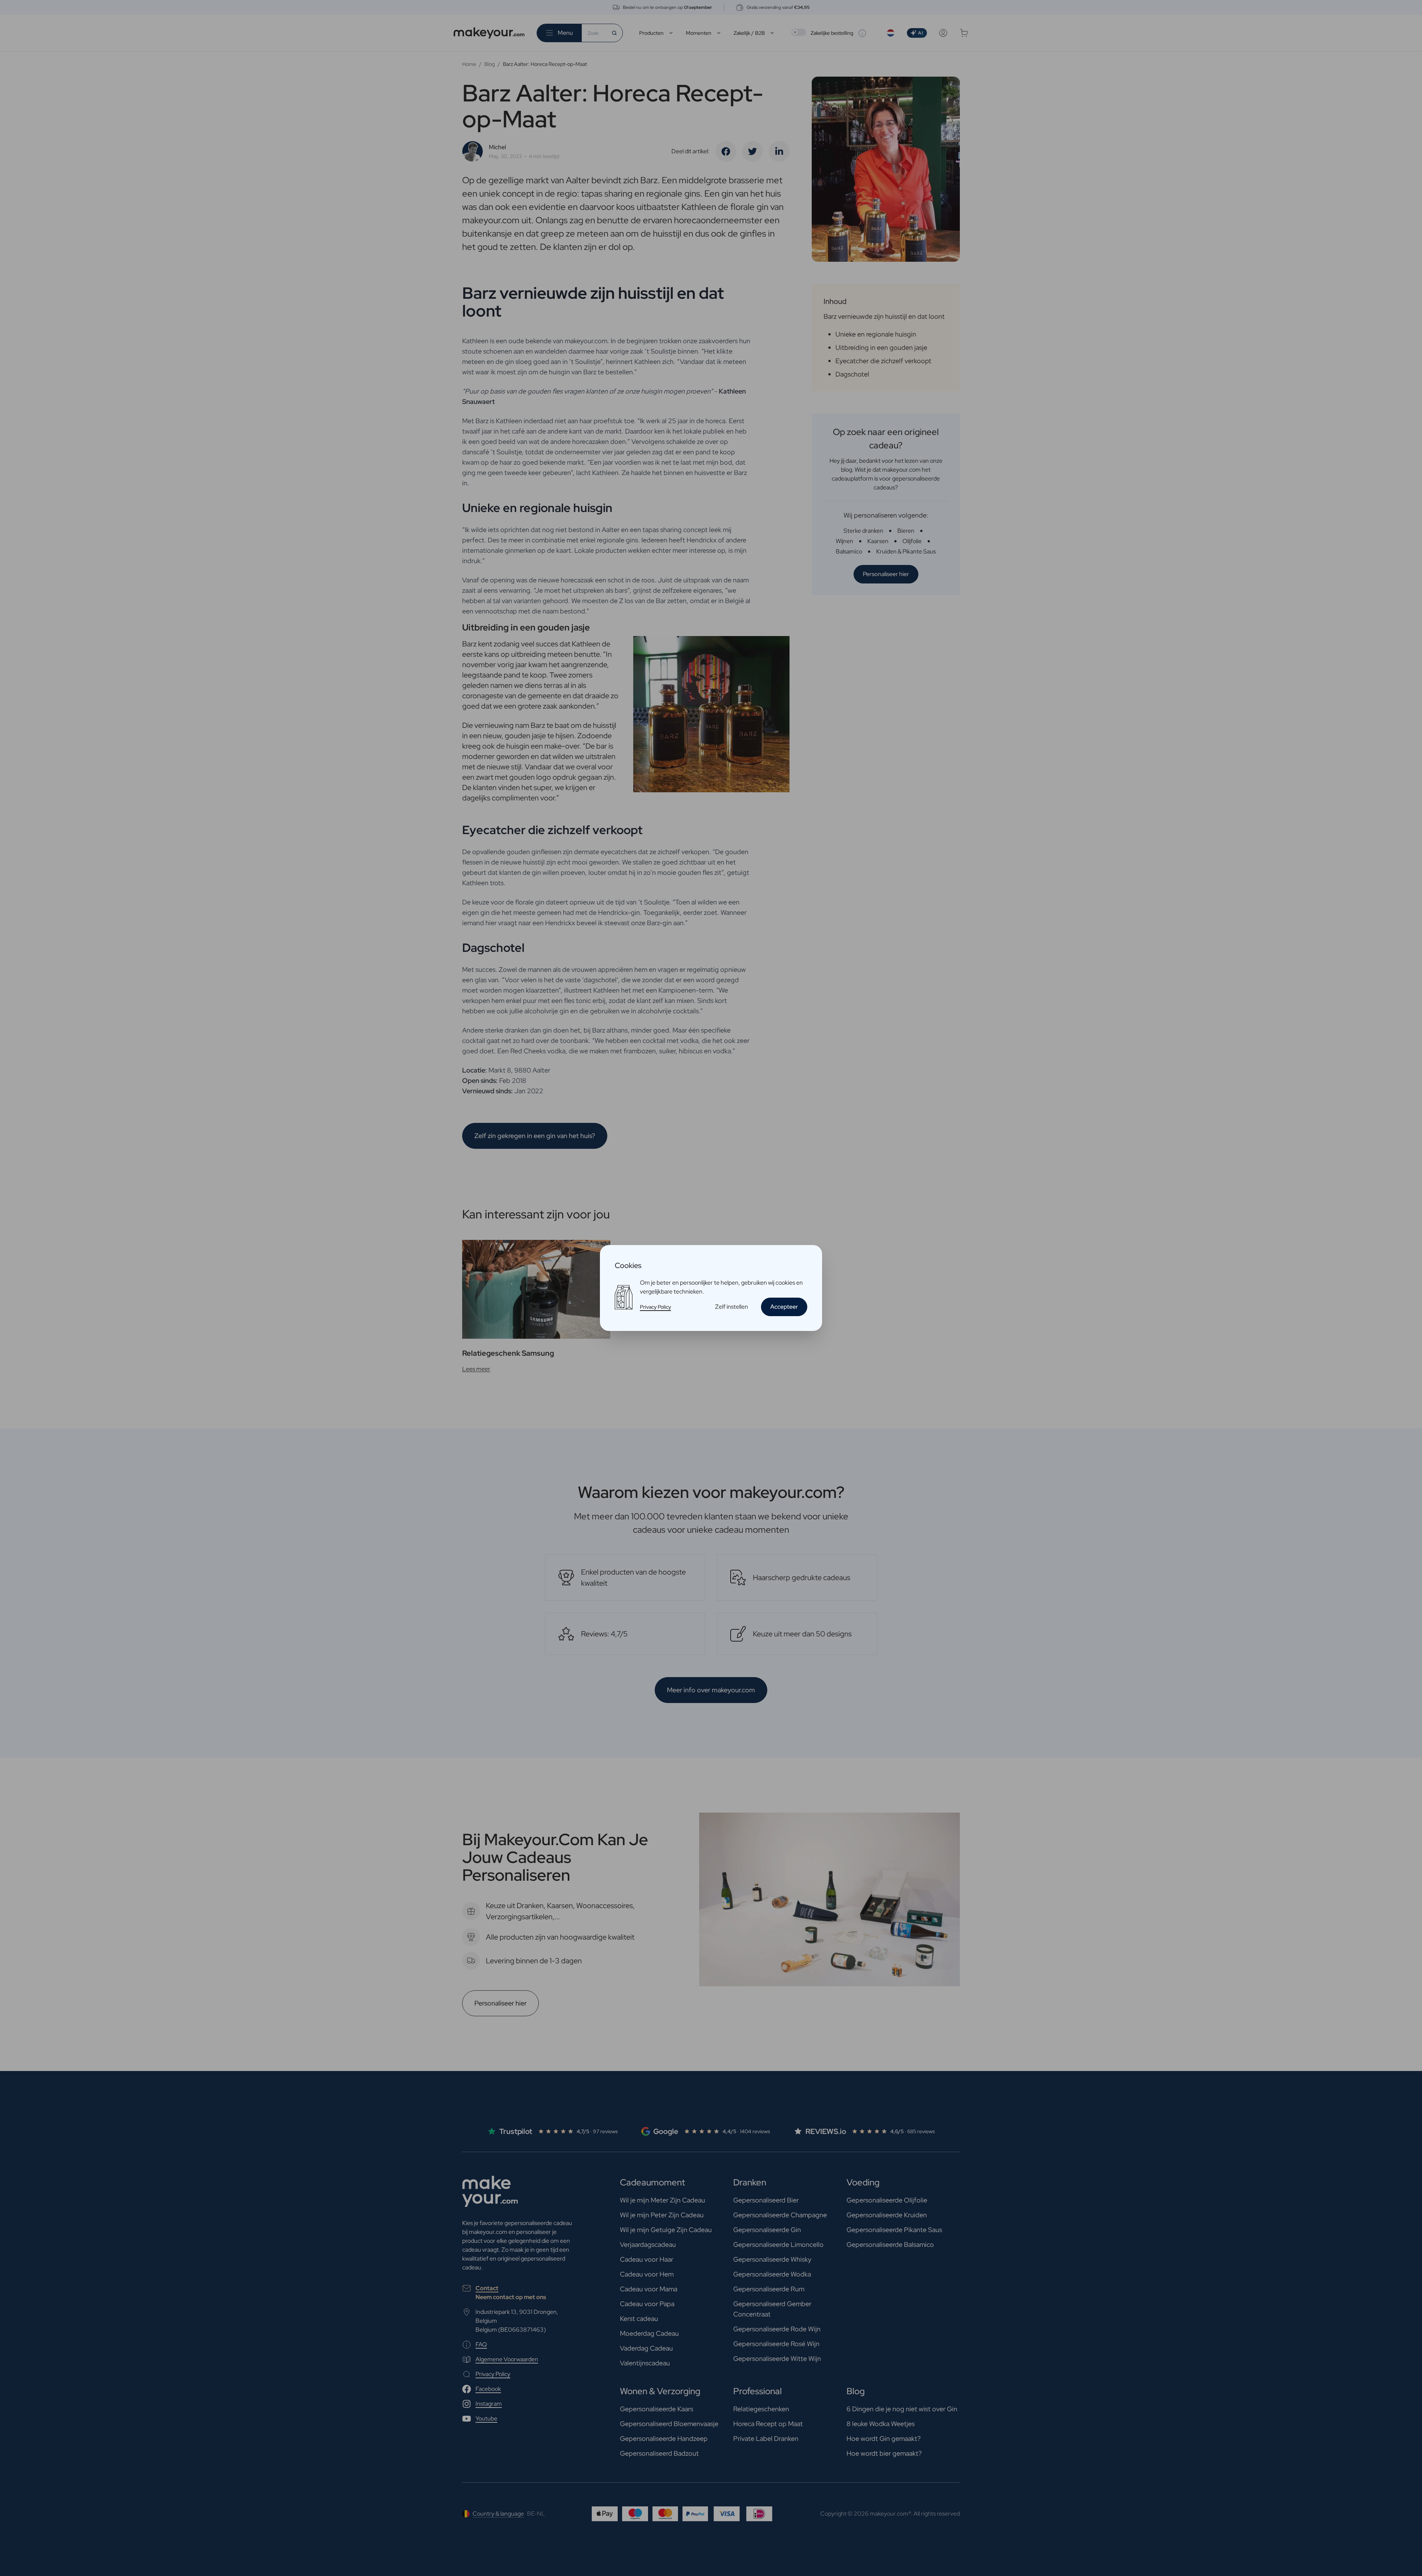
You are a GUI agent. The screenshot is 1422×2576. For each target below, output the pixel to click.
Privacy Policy (655, 1307)
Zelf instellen (732, 1307)
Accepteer (784, 1307)
